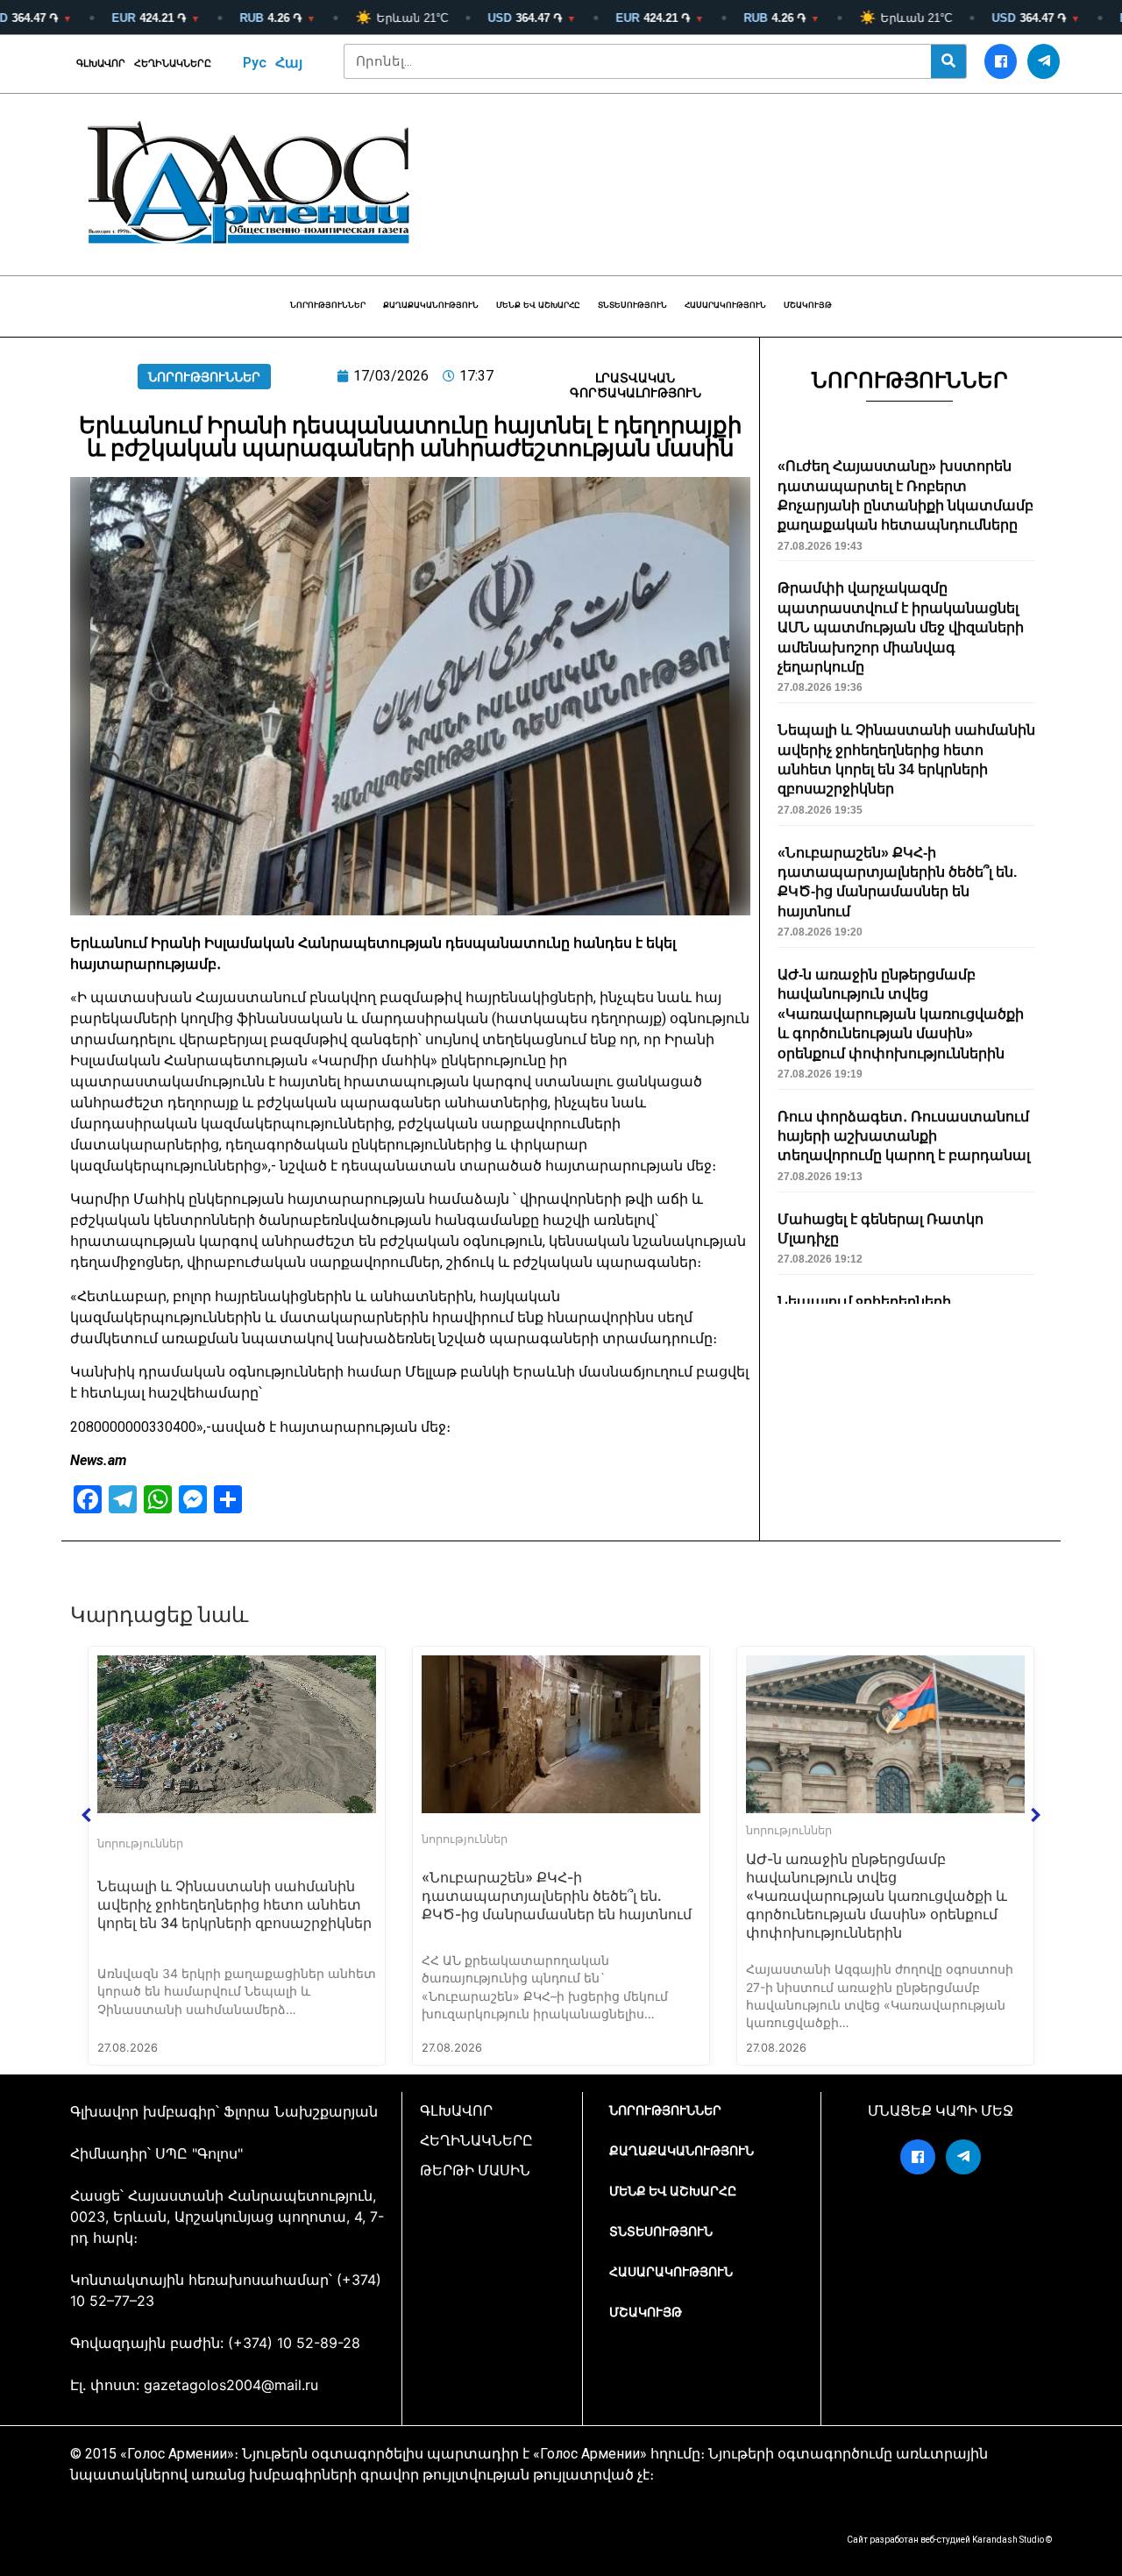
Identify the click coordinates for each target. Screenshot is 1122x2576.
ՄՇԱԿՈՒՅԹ (808, 305)
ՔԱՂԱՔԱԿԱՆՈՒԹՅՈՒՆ (431, 305)
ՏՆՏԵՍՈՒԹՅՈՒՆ (632, 305)
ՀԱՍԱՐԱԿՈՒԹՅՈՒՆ (725, 305)
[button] (87, 1815)
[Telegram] (1044, 61)
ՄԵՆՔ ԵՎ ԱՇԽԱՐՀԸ (538, 305)
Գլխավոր (101, 64)
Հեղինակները (173, 64)
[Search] (948, 61)
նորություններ (328, 305)
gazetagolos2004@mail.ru (231, 2385)
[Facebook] (1001, 61)
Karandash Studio (1008, 2540)
